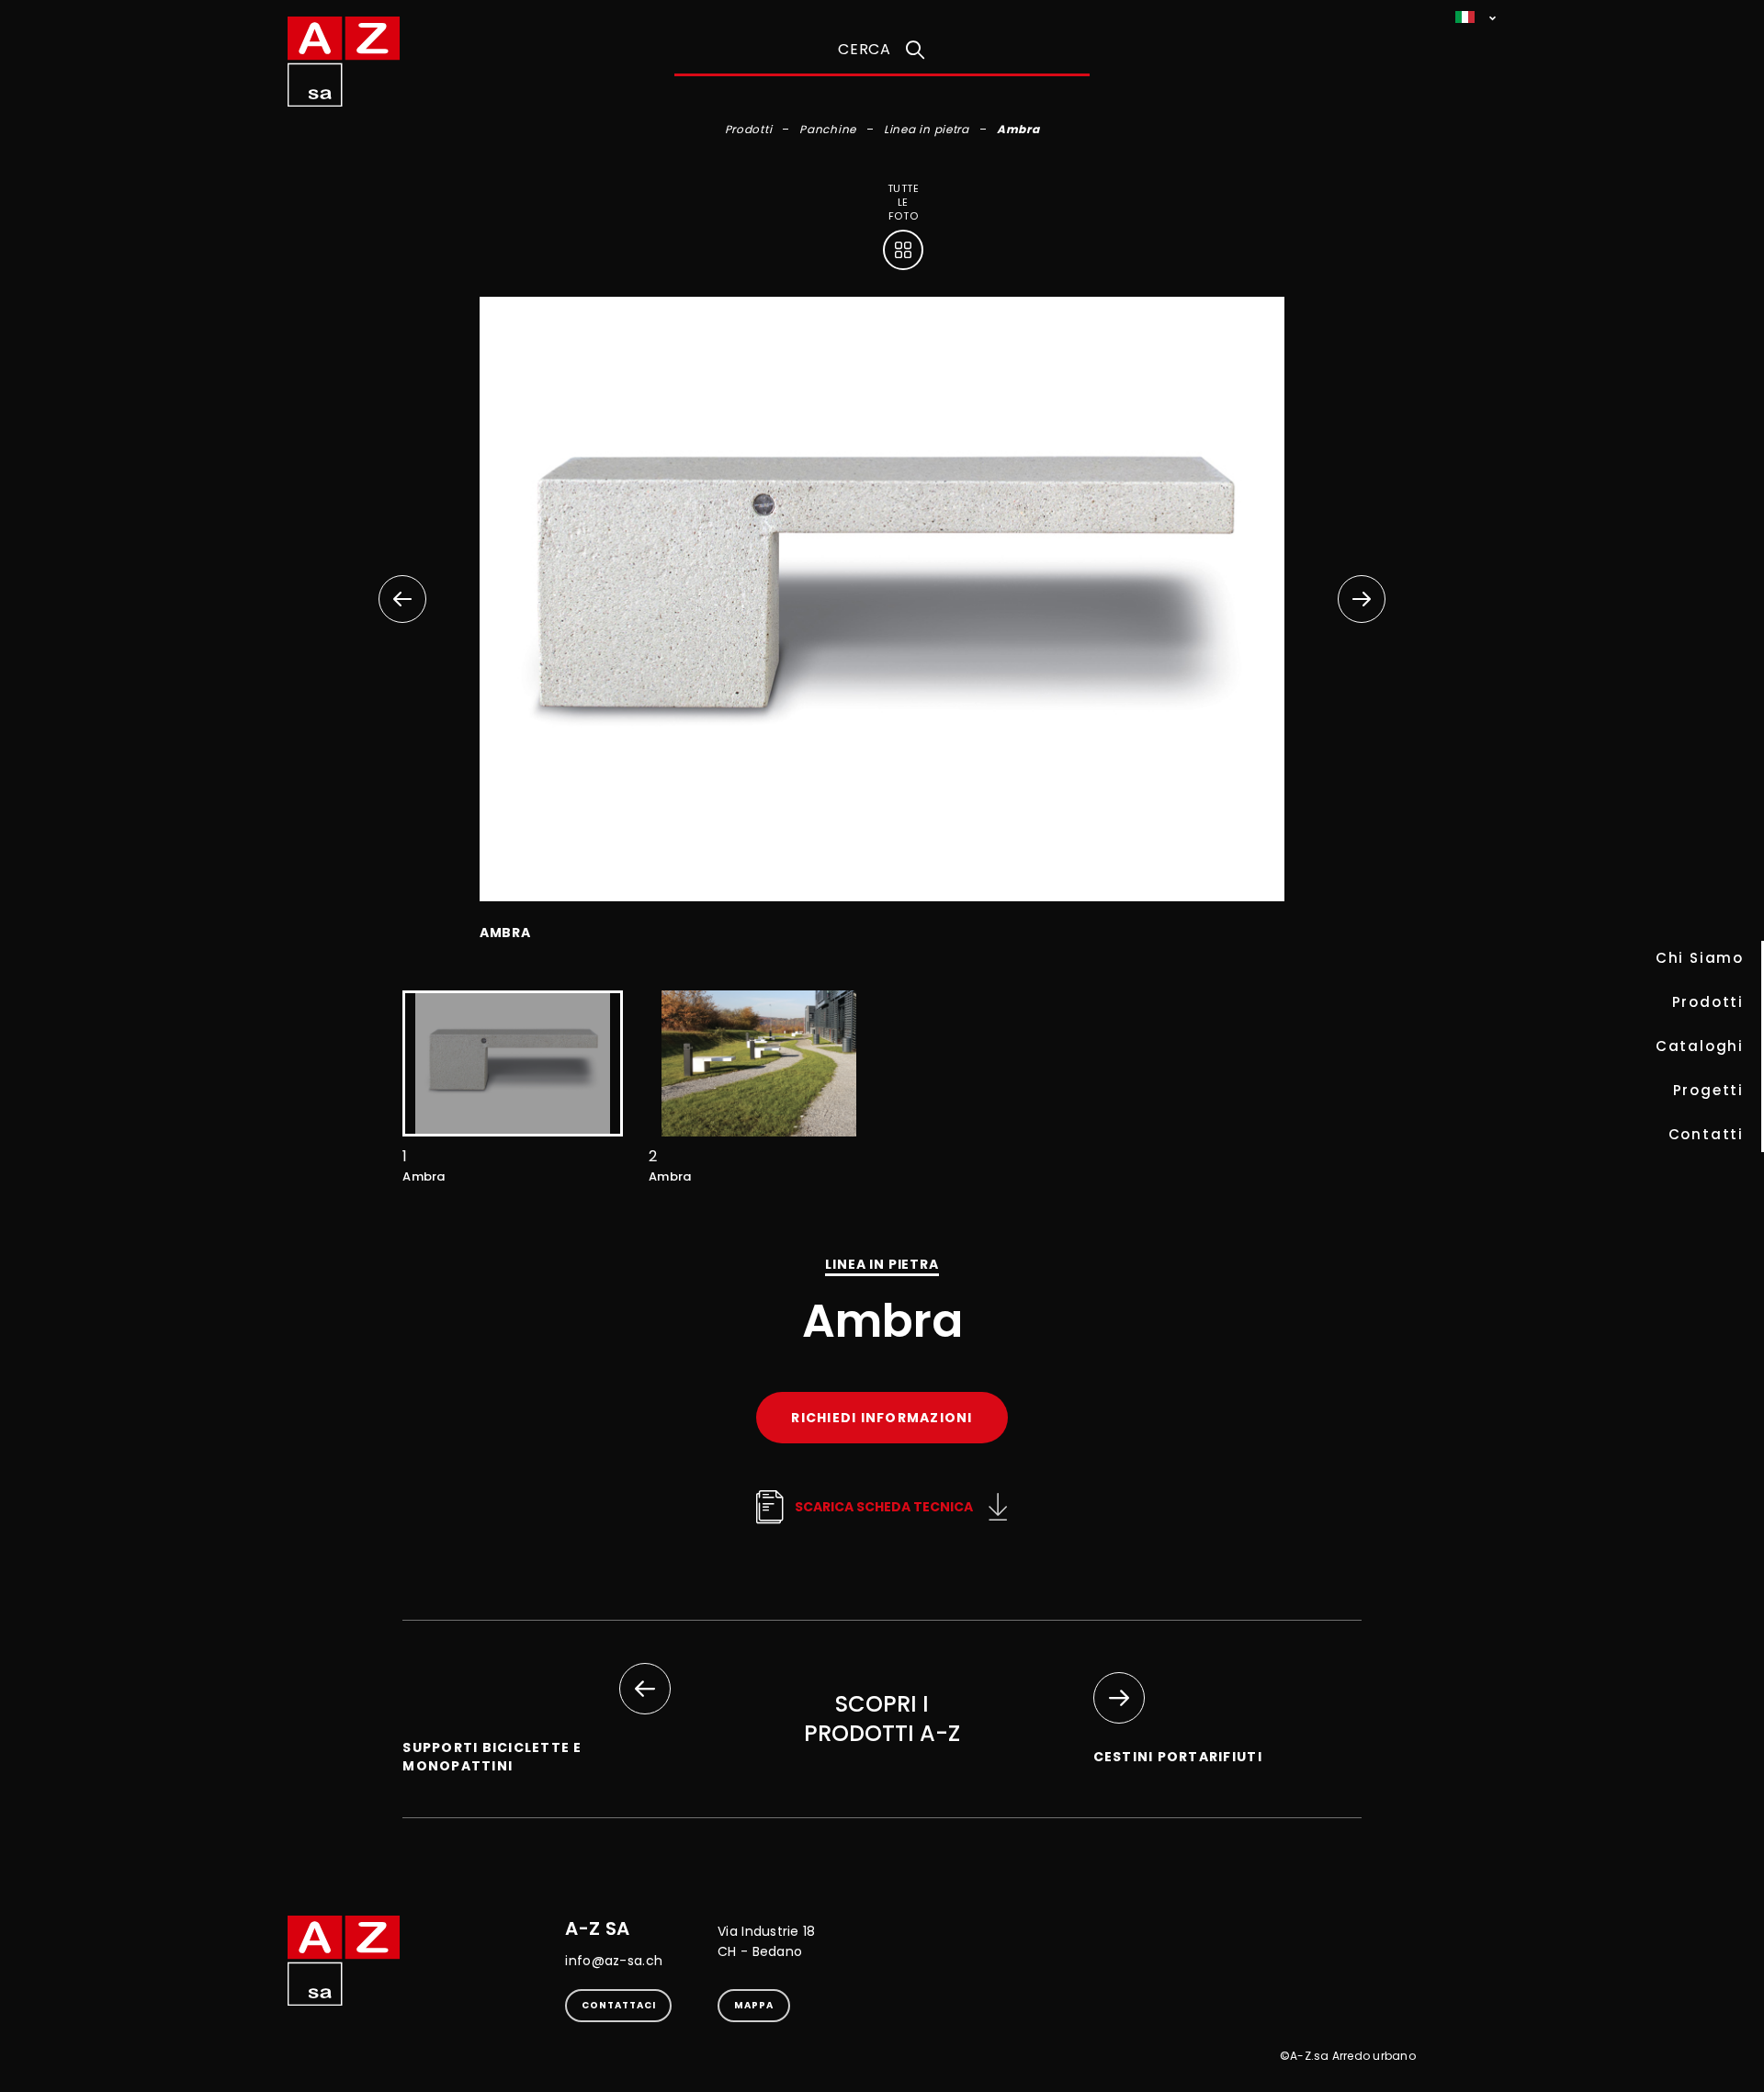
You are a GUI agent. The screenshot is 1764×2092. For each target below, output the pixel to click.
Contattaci (618, 2005)
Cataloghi (1700, 1046)
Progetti (1708, 1090)
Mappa (754, 2005)
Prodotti (1708, 1002)
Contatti (1706, 1134)
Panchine (828, 129)
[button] (1362, 599)
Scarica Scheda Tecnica (884, 1507)
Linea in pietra (927, 129)
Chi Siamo (1700, 958)
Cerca (865, 49)
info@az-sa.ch (614, 1961)
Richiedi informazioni (882, 1418)
